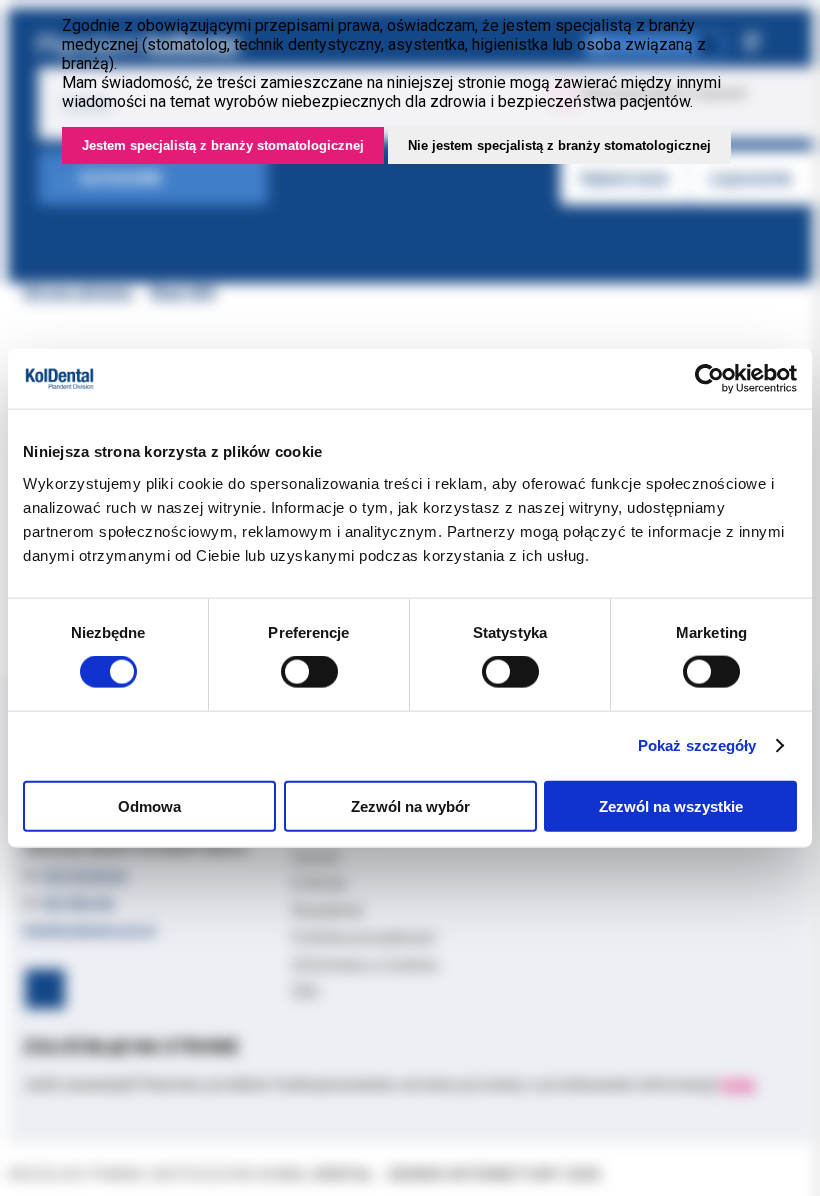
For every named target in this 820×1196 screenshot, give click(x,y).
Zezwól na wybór (410, 805)
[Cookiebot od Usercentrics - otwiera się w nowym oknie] (709, 379)
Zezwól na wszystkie (671, 805)
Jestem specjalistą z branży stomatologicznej (223, 145)
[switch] (309, 672)
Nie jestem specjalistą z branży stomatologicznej (559, 145)
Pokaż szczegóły (697, 745)
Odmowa (149, 805)
